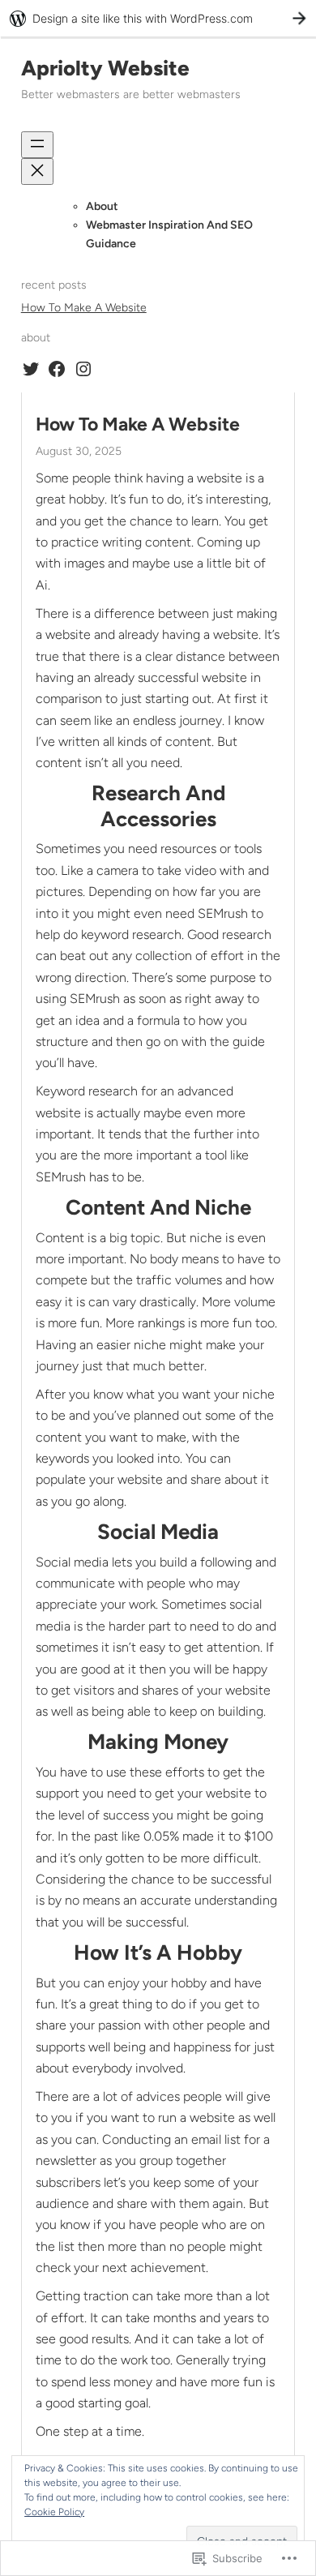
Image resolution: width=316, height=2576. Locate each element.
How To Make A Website (84, 308)
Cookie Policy (54, 2512)
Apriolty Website (105, 68)
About (102, 206)
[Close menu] (37, 171)
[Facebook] (57, 369)
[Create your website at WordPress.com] (158, 18)
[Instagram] (83, 369)
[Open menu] (37, 145)
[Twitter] (31, 369)
